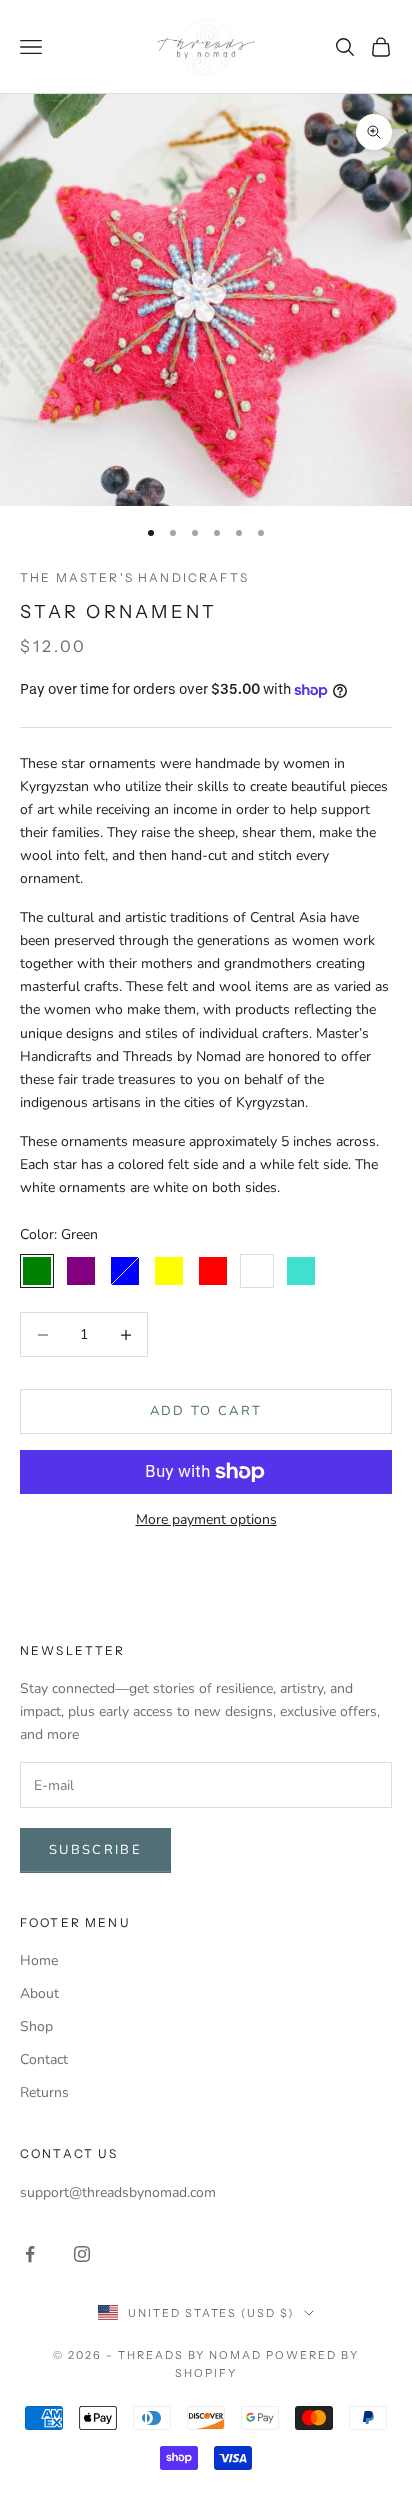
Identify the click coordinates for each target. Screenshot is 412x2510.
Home (39, 1960)
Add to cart (206, 1411)
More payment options (206, 1519)
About (39, 1993)
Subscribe (95, 1850)
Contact (44, 2059)
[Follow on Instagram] (82, 2254)
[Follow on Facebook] (30, 2254)
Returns (44, 2092)
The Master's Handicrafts (134, 577)
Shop (36, 2026)
